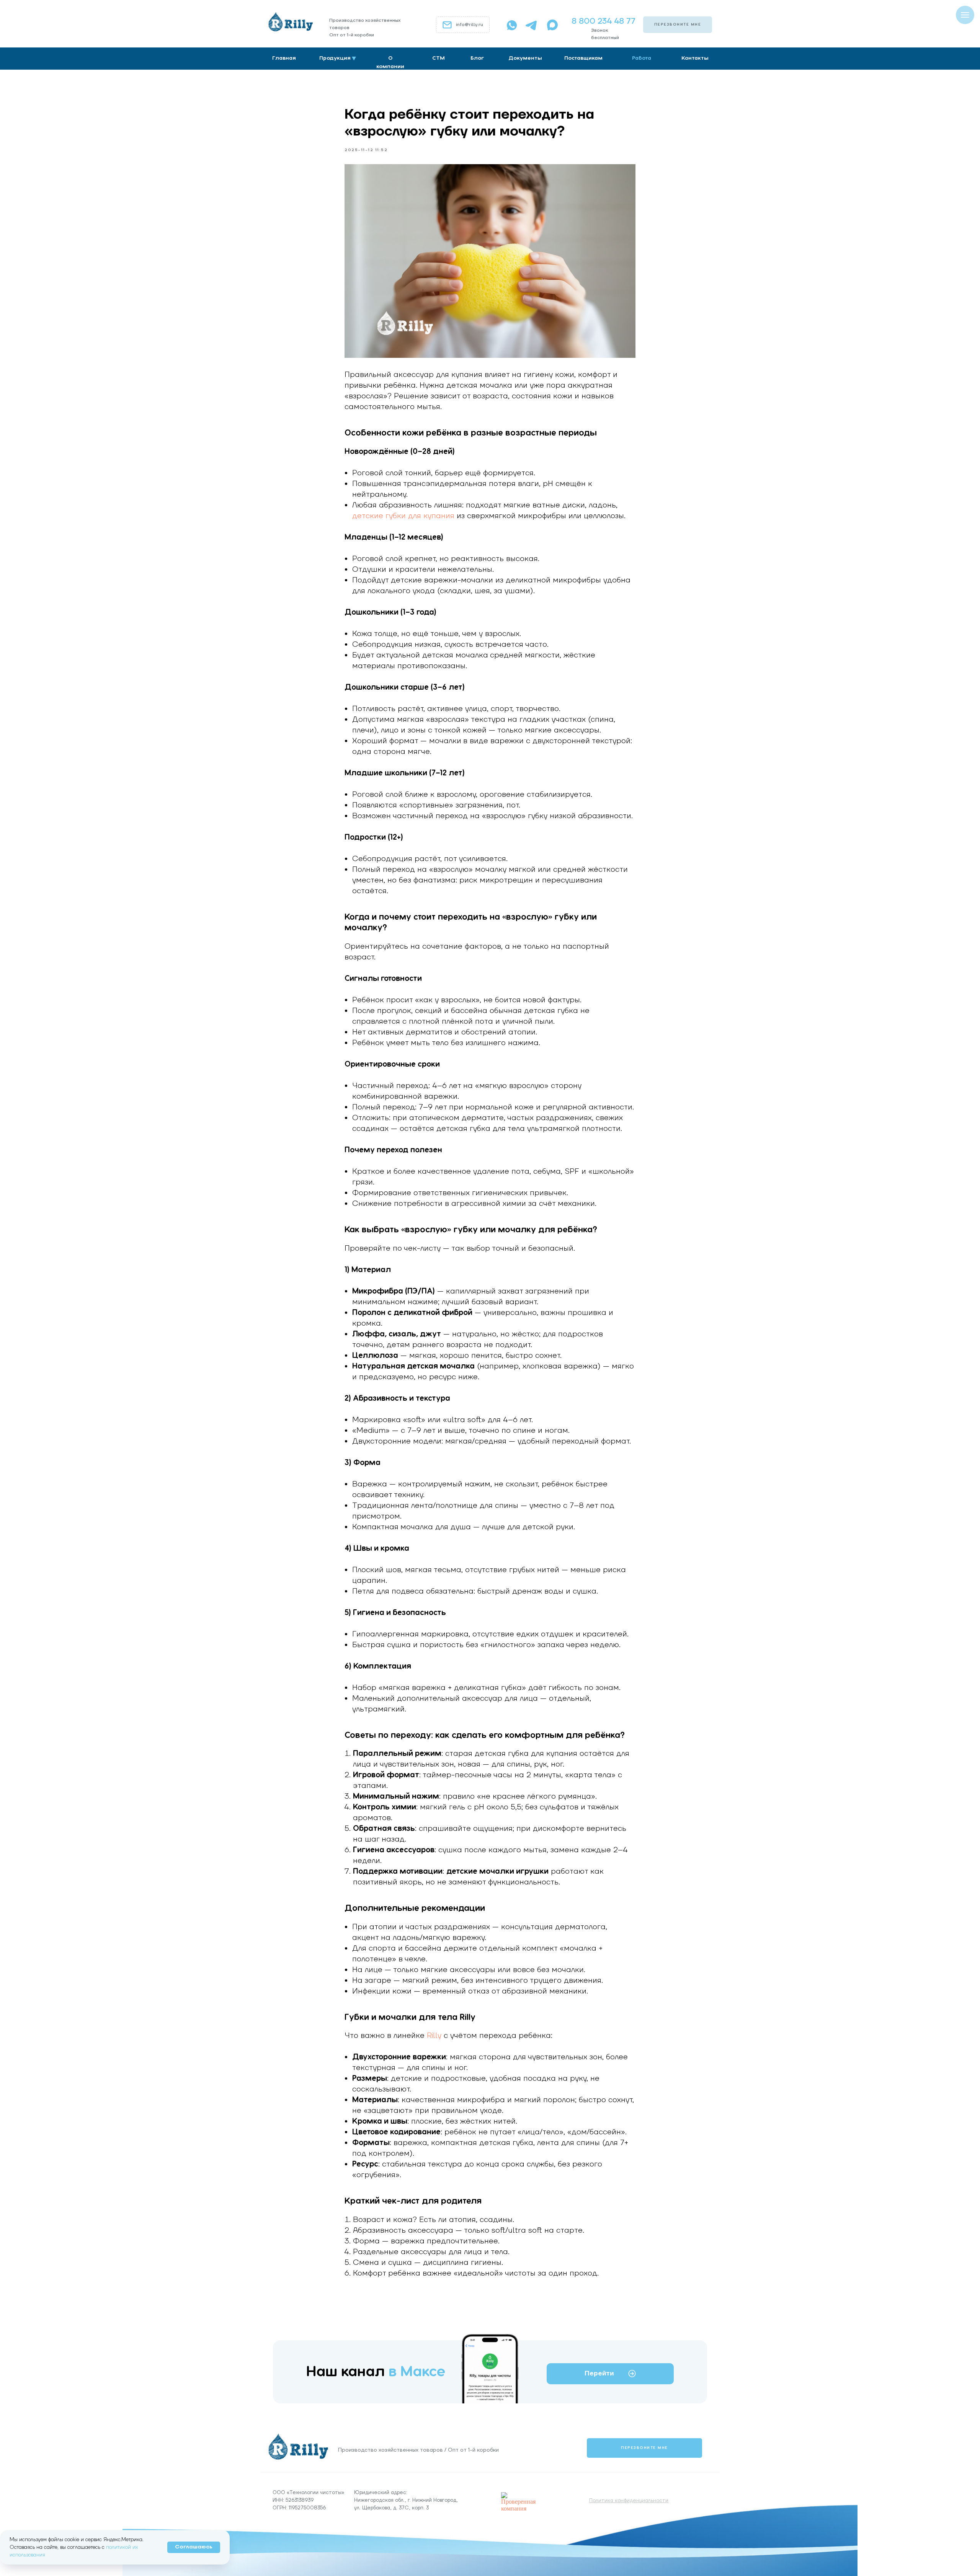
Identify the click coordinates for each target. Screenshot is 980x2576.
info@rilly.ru (470, 25)
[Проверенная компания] (520, 2495)
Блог (477, 58)
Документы (525, 58)
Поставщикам (583, 58)
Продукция (335, 58)
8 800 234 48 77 (604, 21)
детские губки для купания (403, 516)
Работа (642, 58)
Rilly (434, 2036)
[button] (678, 25)
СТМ (439, 58)
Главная (284, 58)
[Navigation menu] (965, 15)
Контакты (695, 58)
